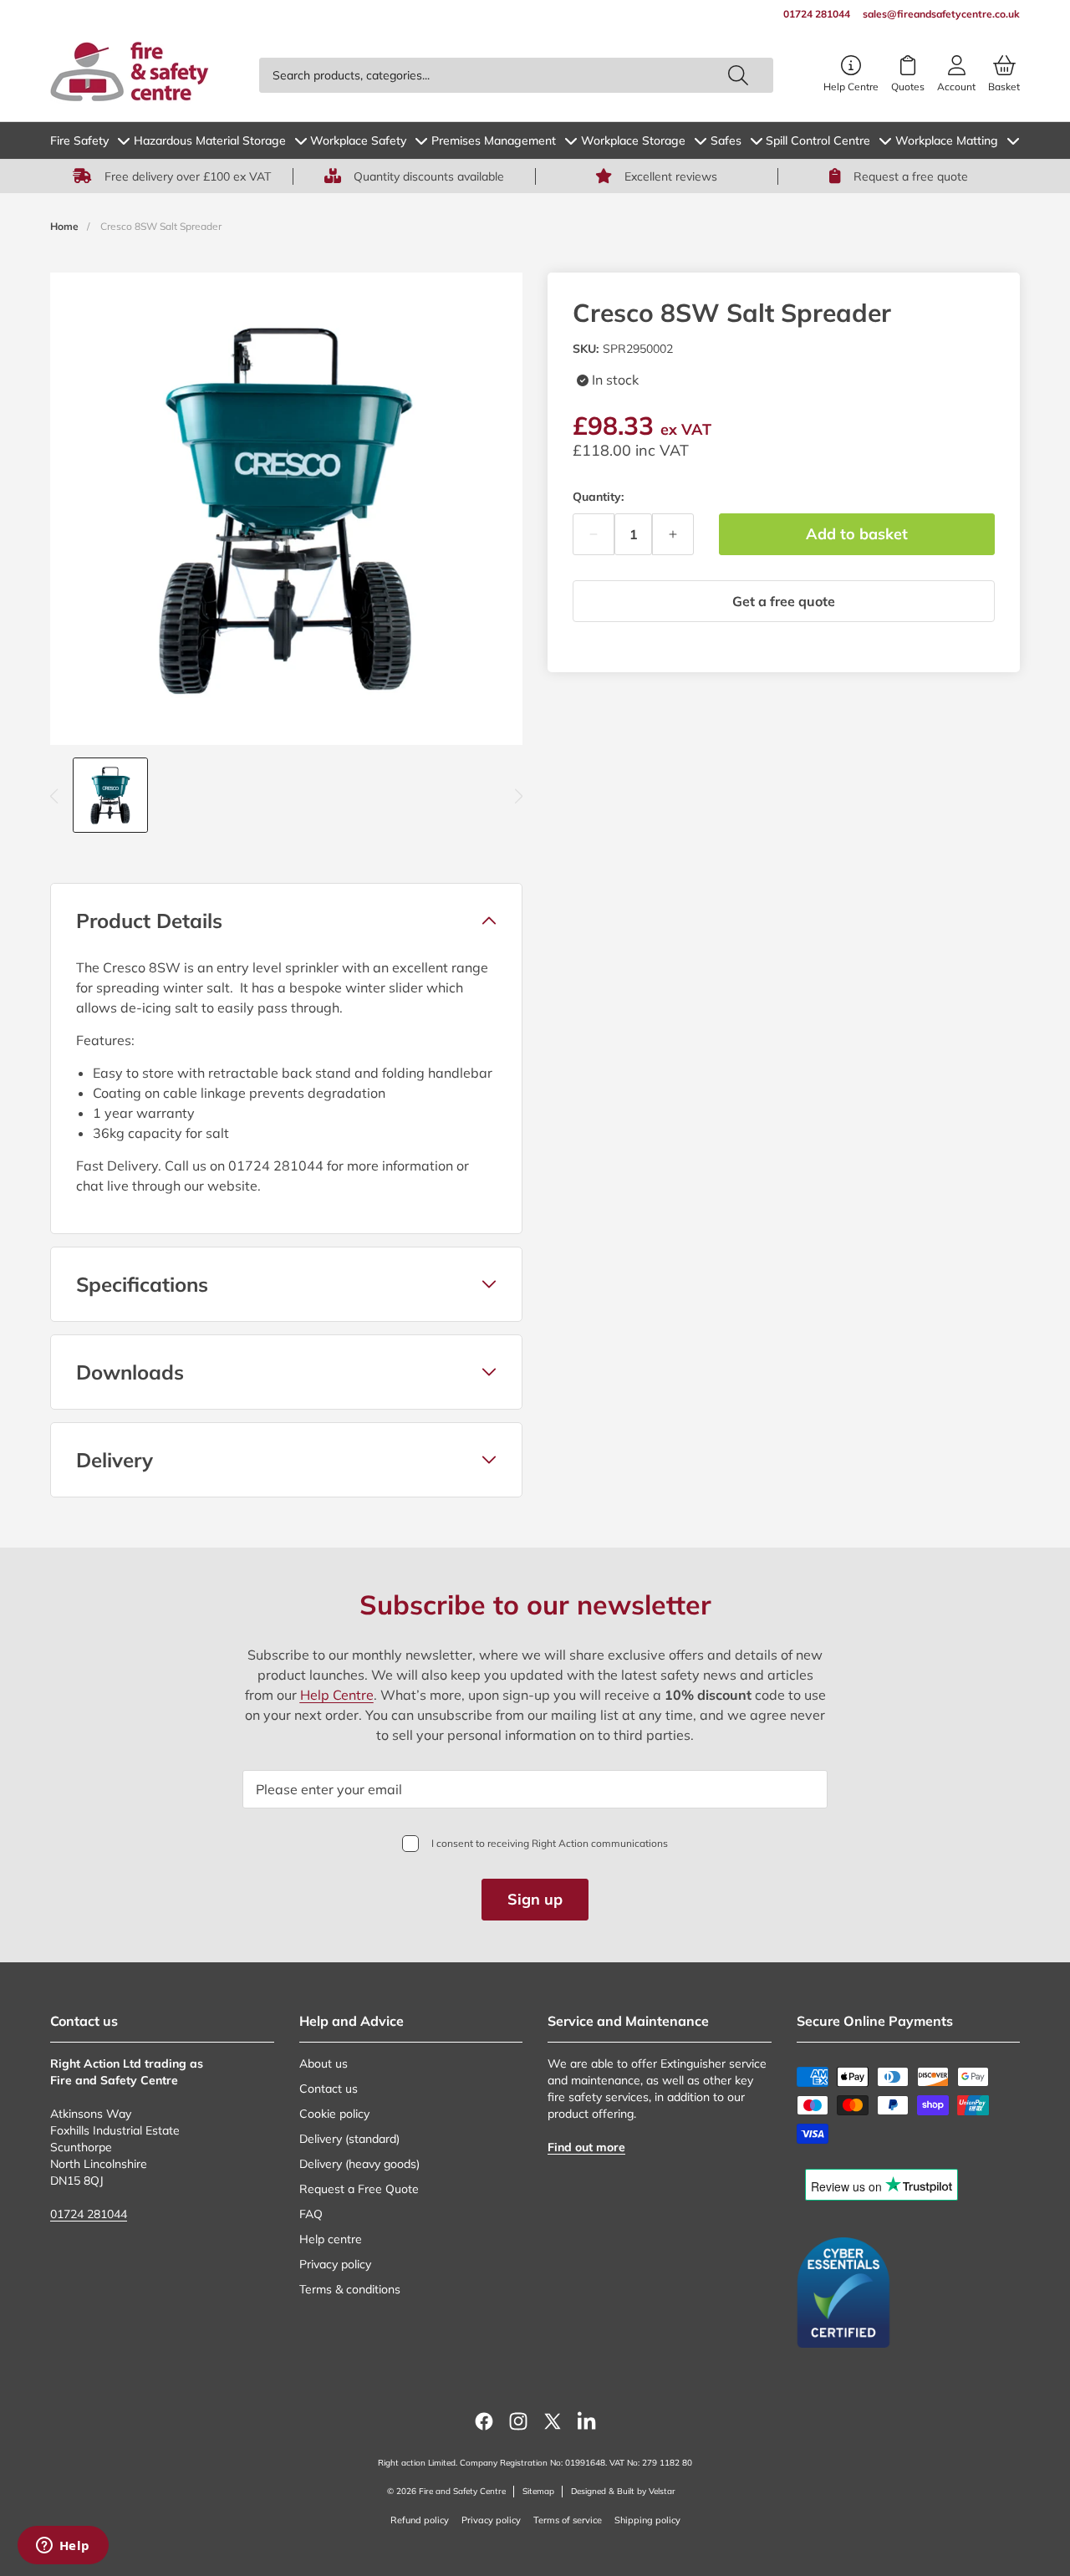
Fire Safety (79, 140)
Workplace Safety (358, 140)
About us (324, 2063)
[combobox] (516, 75)
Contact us (329, 2089)
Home (64, 226)
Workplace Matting (947, 140)
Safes (726, 140)
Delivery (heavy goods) (359, 2164)
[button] (286, 921)
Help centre (331, 2239)
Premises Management (494, 140)
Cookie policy (334, 2114)
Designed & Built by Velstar (623, 2491)
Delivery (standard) (349, 2139)
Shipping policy (647, 2520)
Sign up (535, 1899)
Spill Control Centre (818, 140)
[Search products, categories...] (738, 75)
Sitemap (538, 2491)
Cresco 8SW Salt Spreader (161, 226)
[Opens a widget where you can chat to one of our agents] (63, 2547)
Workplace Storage (633, 140)
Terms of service (568, 2520)
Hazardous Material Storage (210, 140)
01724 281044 (89, 2214)
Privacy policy (335, 2264)
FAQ (311, 2214)
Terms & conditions (350, 2289)
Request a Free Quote (359, 2189)
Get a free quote (784, 601)
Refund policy (420, 2520)
